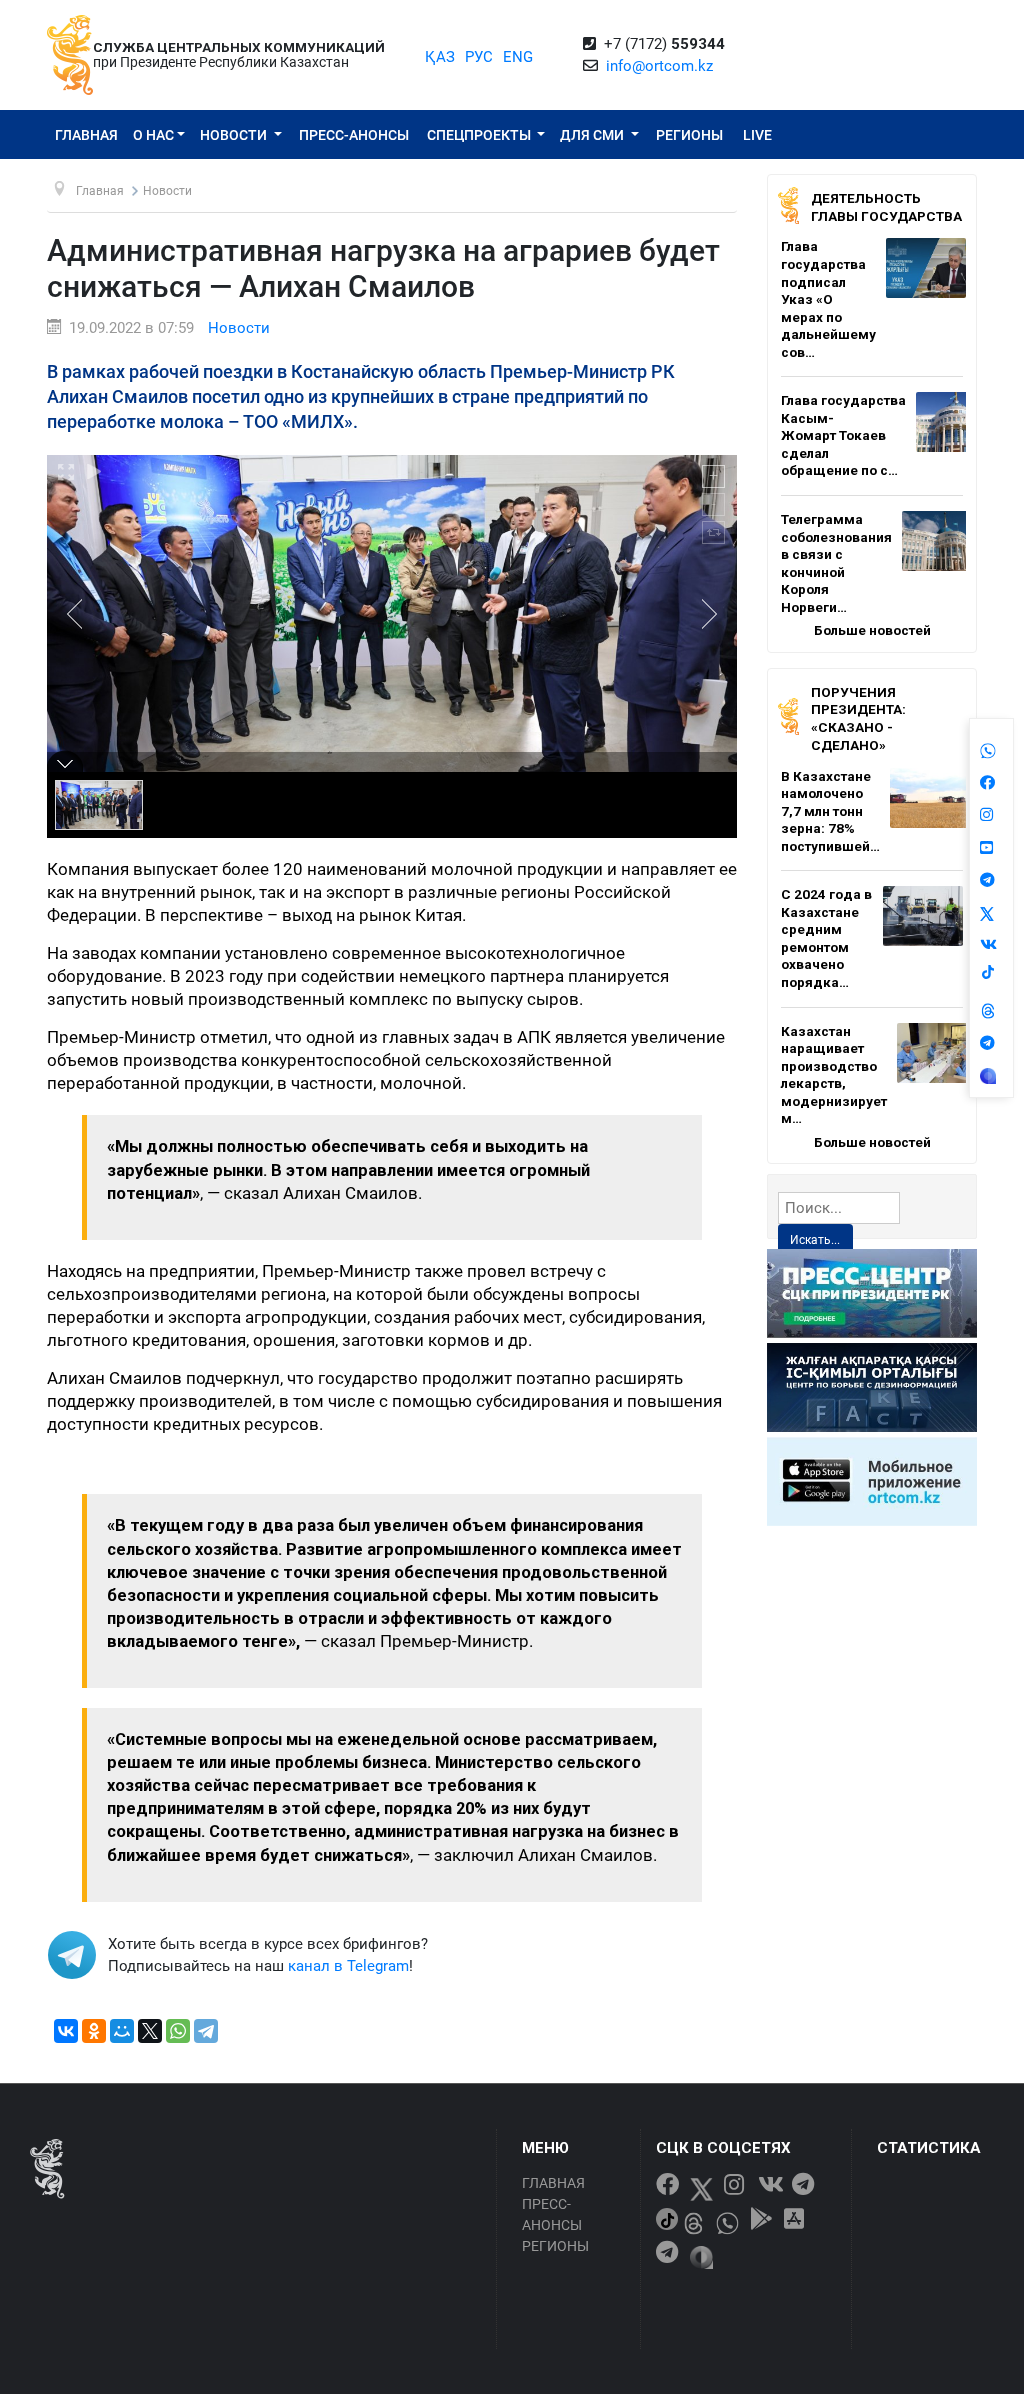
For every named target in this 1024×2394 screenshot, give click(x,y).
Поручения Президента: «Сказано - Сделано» (858, 718)
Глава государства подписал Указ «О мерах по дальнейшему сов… (828, 298)
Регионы (689, 135)
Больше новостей (872, 630)
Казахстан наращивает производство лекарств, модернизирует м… (834, 1075)
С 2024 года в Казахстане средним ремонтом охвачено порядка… (826, 938)
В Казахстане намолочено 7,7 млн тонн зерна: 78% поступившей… (830, 811)
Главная (86, 135)
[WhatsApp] (178, 2031)
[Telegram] (206, 2031)
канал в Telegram (348, 1966)
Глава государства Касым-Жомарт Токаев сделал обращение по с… (843, 435)
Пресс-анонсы (354, 135)
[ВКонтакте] (66, 2031)
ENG (518, 57)
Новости (235, 135)
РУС (479, 57)
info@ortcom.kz (659, 66)
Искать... (815, 1240)
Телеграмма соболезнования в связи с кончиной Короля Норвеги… (836, 563)
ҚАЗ (440, 57)
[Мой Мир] (122, 2031)
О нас (153, 135)
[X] (150, 2031)
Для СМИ (593, 135)
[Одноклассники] (94, 2031)
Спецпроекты (480, 135)
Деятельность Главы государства (886, 207)
